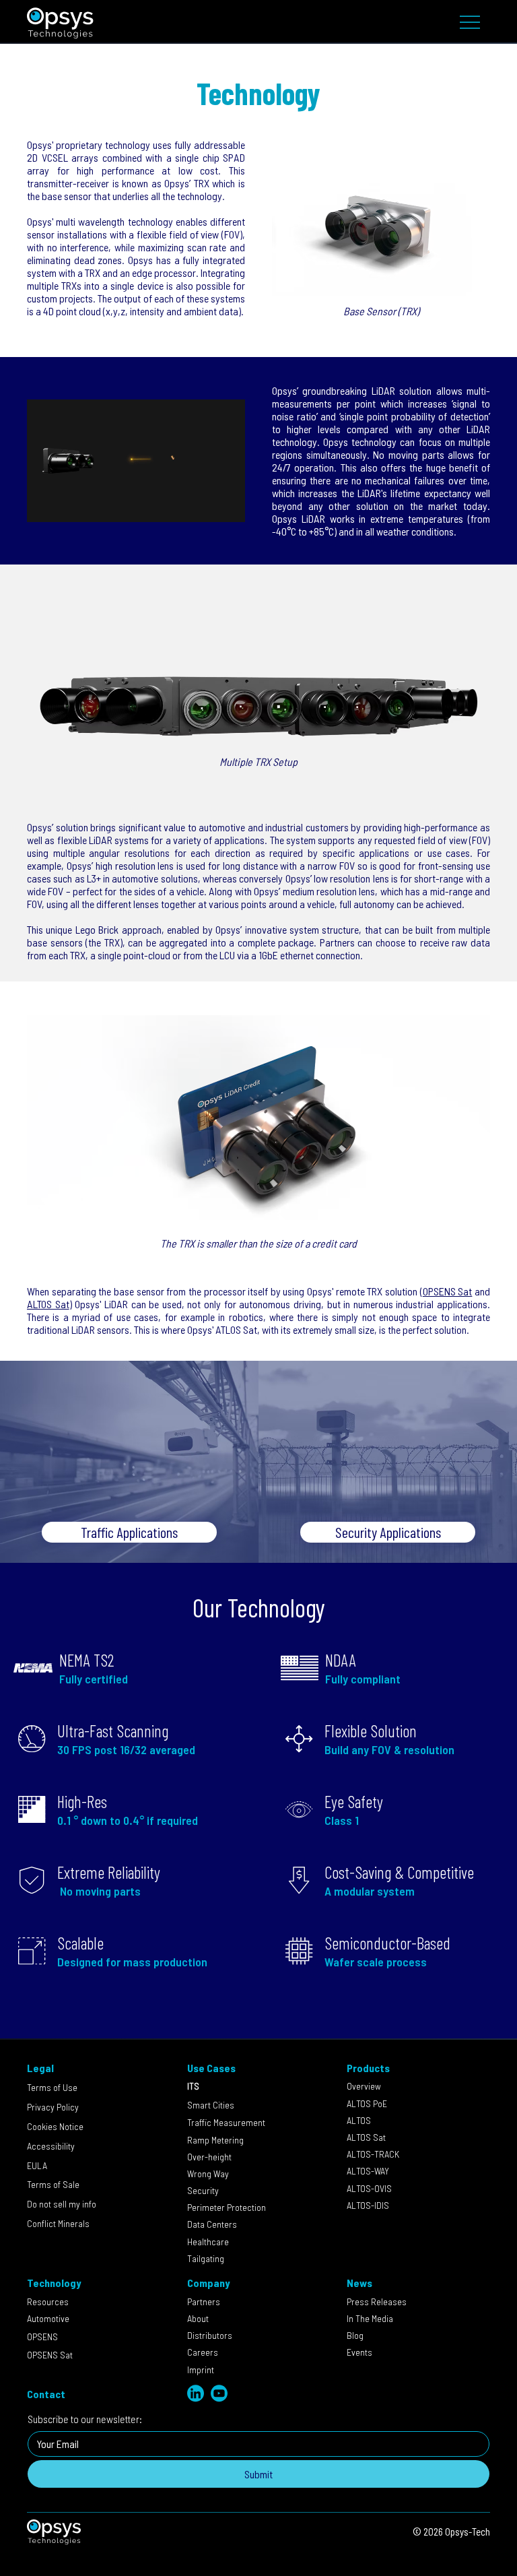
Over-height (209, 2157)
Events (359, 2352)
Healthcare (208, 2242)
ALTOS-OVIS (369, 2188)
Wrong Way (208, 2173)
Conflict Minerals (58, 2223)
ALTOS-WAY (368, 2171)
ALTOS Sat (48, 1304)
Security (211, 2190)
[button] (221, 506)
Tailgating (206, 2258)
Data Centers (213, 2224)
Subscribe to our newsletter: (85, 2419)
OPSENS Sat (448, 1291)
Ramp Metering (215, 2140)
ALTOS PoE (367, 2103)
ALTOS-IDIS (368, 2205)
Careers (203, 2352)
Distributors (210, 2335)
